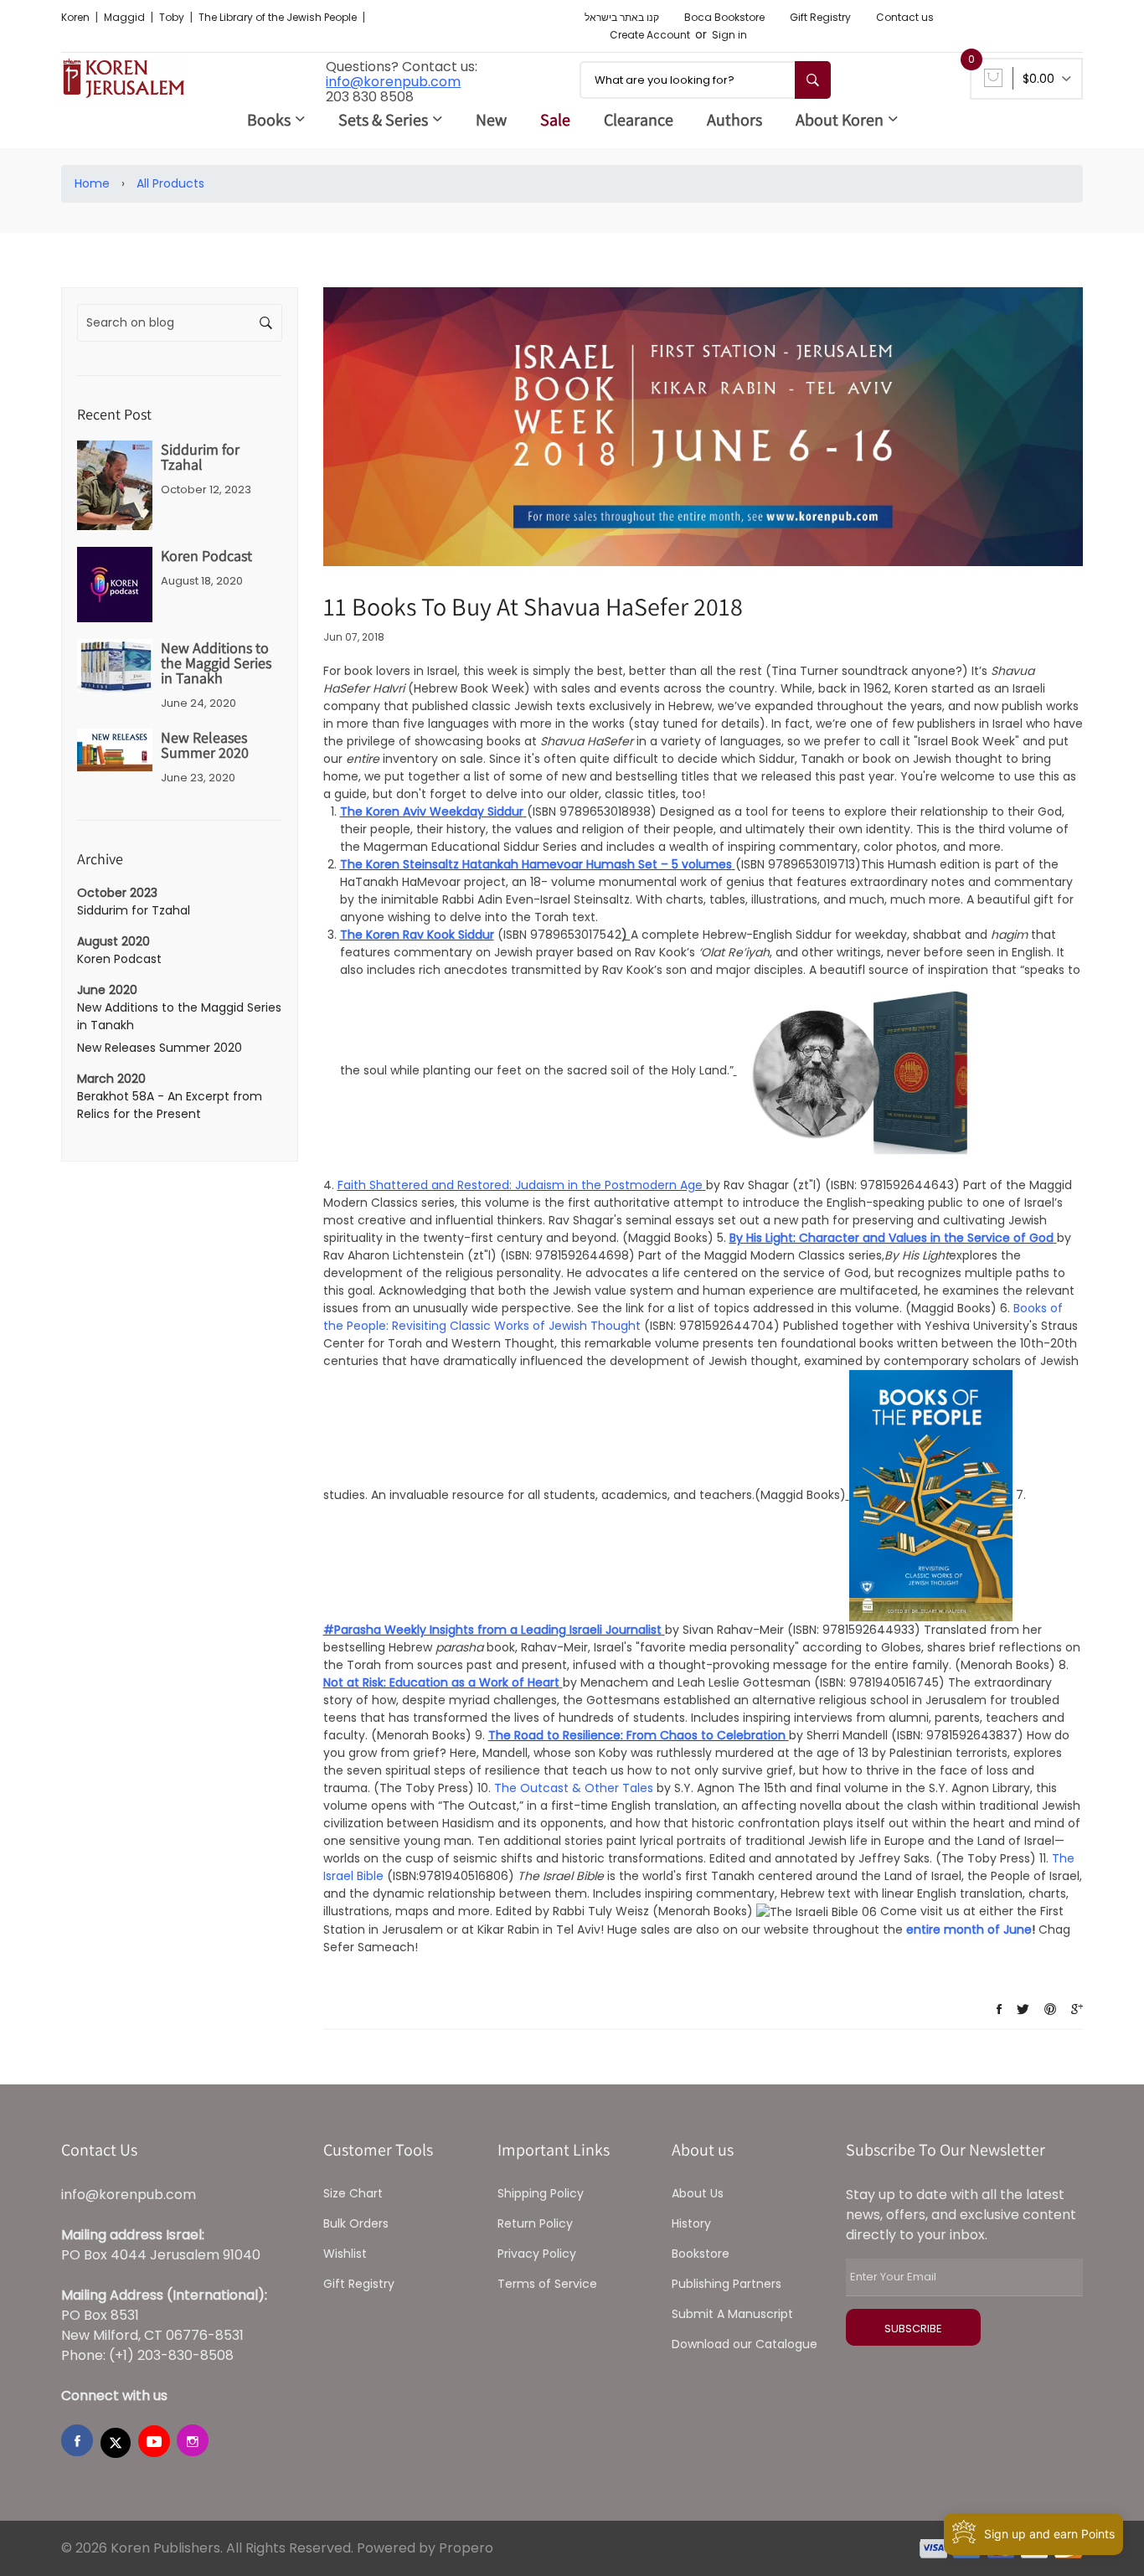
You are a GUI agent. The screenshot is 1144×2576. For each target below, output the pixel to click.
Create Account (650, 35)
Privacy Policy (537, 2254)
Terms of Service (547, 2284)
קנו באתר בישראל (622, 17)
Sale (555, 120)
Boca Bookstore (724, 17)
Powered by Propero (425, 2548)
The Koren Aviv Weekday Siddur (432, 811)
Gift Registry (820, 17)
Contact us (905, 17)
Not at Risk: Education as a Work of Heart (441, 1682)
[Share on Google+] (1077, 2009)
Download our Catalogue (745, 2344)
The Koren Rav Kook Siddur (417, 935)
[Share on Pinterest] (1050, 2009)
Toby (173, 17)
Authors (734, 120)
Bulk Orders (356, 2223)
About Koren (840, 120)
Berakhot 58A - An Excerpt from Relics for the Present (170, 1105)
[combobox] (705, 80)
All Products (170, 183)
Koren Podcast (206, 556)
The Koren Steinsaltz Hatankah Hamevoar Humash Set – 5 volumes (536, 864)
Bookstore (701, 2254)
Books (269, 120)
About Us (698, 2193)
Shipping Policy (541, 2193)
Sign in (729, 35)
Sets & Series (383, 120)
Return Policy (535, 2223)
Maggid (126, 17)
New (491, 120)
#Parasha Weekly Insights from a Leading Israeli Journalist (492, 1630)
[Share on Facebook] (999, 2009)
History (691, 2223)
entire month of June (969, 1929)
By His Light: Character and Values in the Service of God (891, 1238)
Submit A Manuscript (732, 2314)
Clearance (639, 120)
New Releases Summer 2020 (205, 745)
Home (92, 183)
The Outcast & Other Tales (574, 1788)
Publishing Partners (727, 2284)
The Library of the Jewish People (279, 17)
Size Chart (353, 2193)
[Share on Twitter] (1023, 2009)
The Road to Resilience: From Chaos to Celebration (637, 1735)
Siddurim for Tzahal (200, 457)
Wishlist (345, 2254)
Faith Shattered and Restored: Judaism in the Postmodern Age (520, 1185)
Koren (77, 17)
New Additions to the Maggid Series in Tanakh (216, 663)
